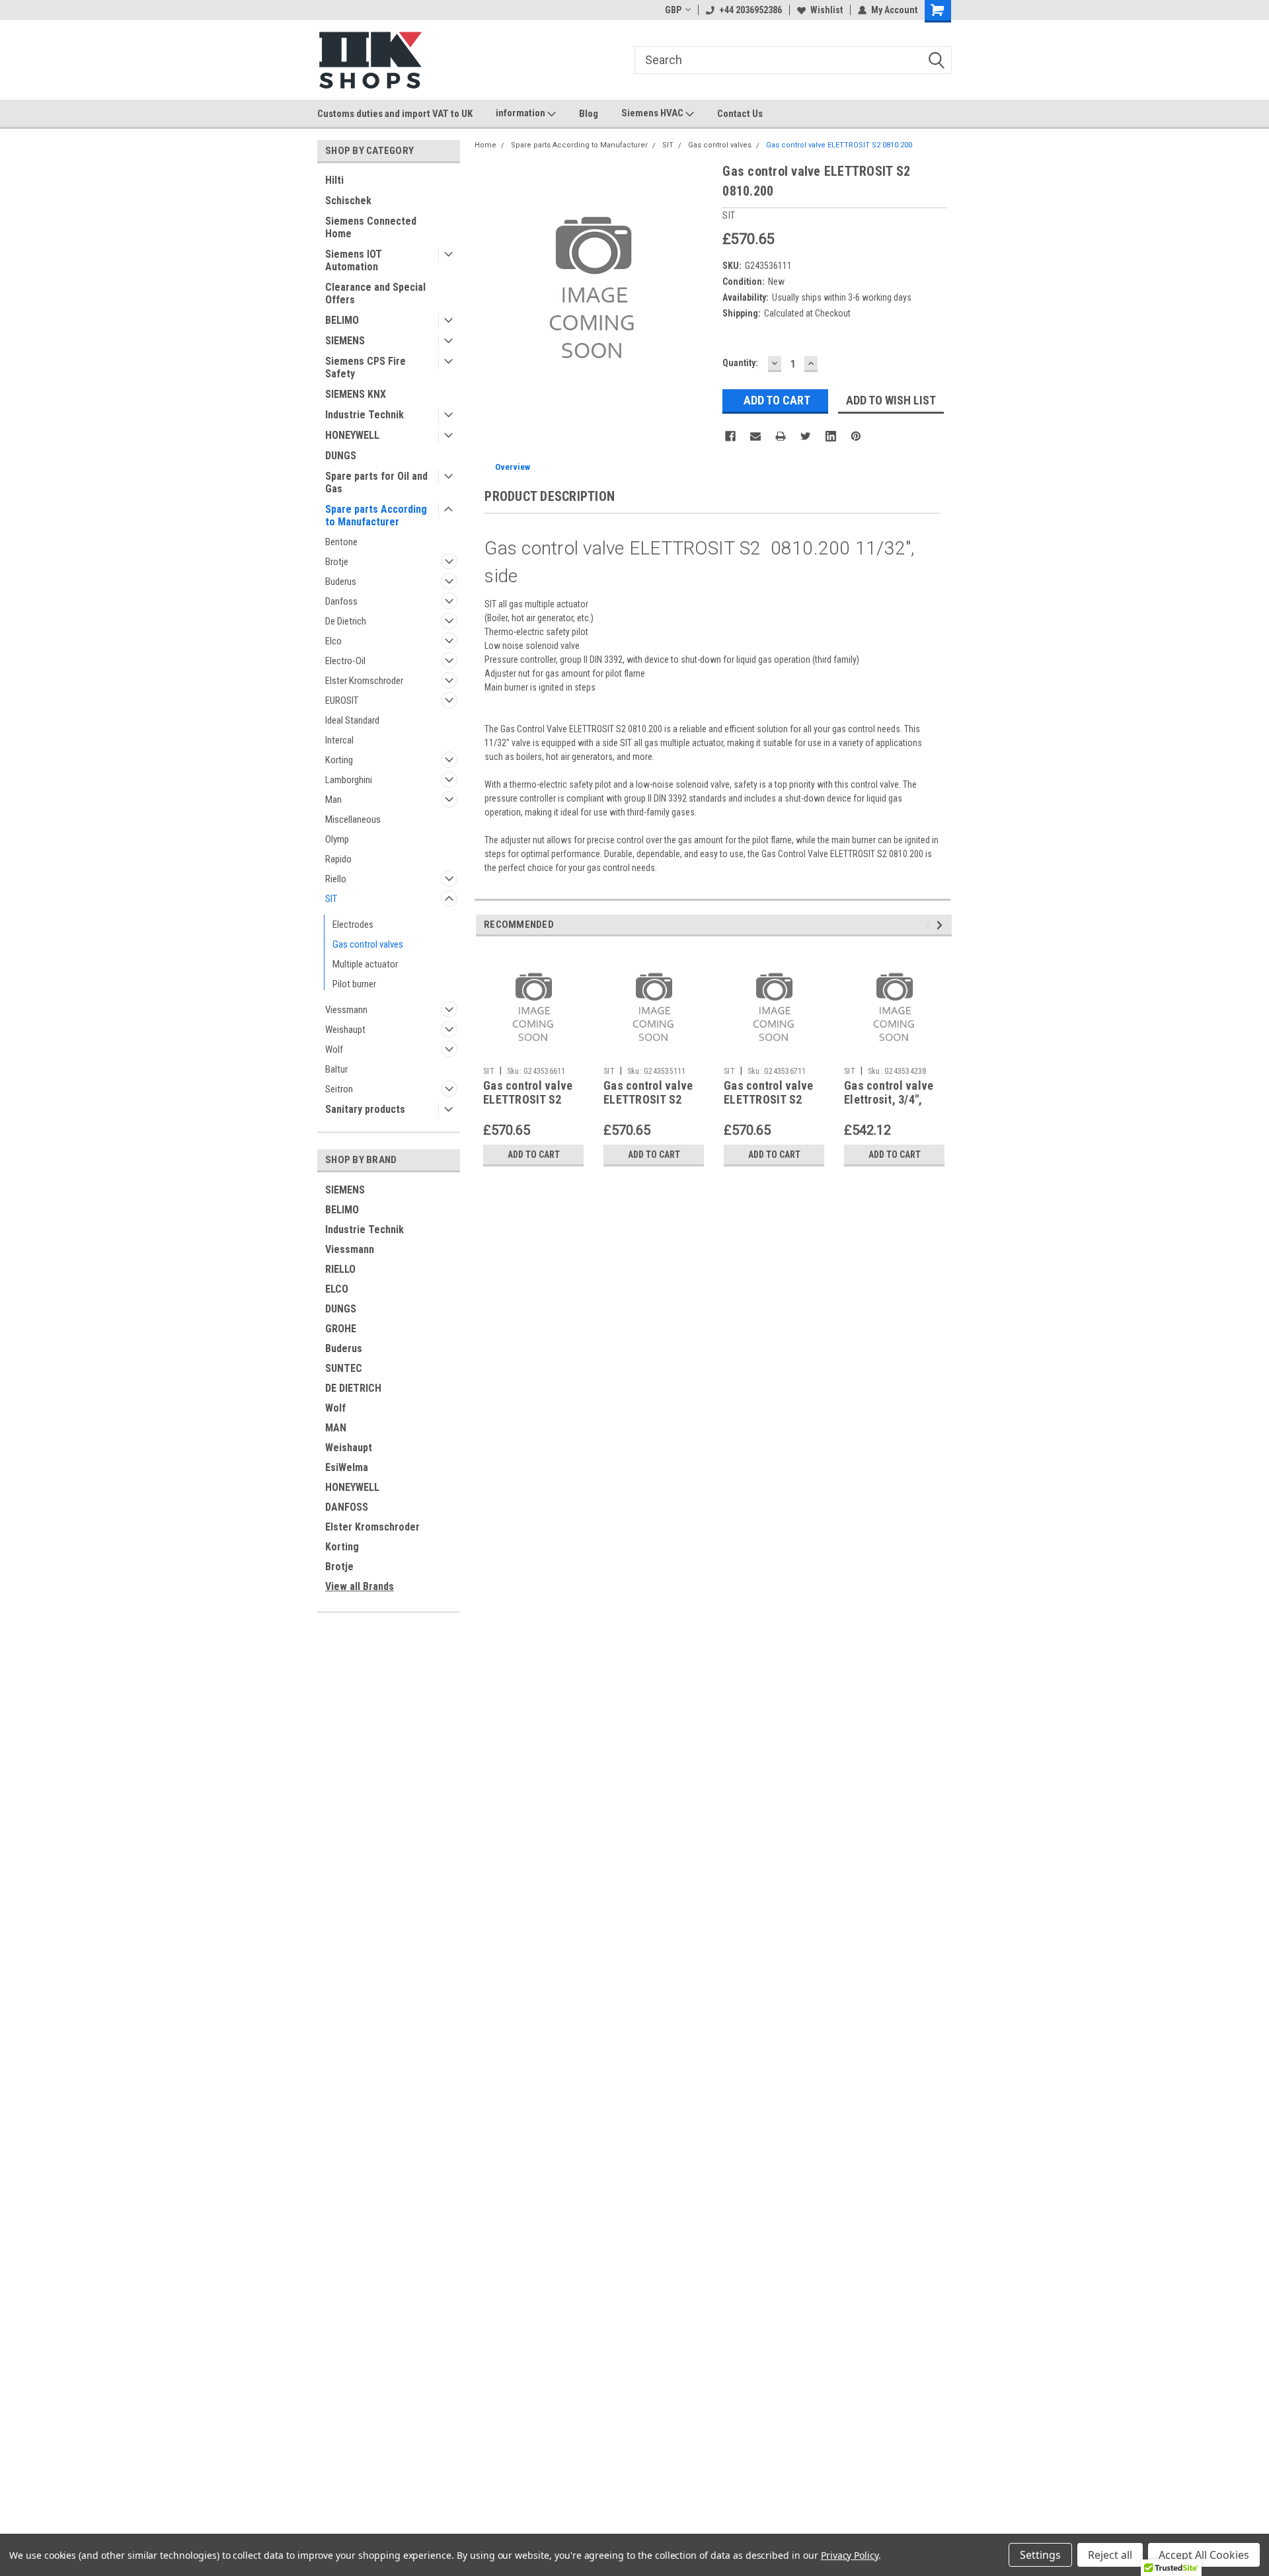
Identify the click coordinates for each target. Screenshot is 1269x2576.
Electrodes (353, 925)
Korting (339, 760)
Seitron (339, 1089)
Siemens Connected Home (371, 227)
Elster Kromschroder (364, 681)
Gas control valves (368, 944)
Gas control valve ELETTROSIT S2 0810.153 (648, 1099)
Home (485, 145)
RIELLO (340, 1269)
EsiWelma (347, 1467)
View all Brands (360, 1586)
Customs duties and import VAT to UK (395, 114)
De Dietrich (346, 621)
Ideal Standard (352, 720)
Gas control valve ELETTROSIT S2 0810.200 (839, 145)
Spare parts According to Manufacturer (376, 515)
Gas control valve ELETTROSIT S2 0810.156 (768, 1099)
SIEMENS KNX (356, 394)
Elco (333, 641)
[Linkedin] (831, 436)
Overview (513, 467)
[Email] (755, 436)
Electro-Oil (345, 661)
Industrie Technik (365, 415)
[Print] (781, 436)
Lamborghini (349, 780)
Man (333, 800)
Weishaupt (345, 1030)
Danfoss (341, 601)
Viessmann (346, 1010)
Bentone (341, 542)
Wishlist (827, 10)
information (521, 113)
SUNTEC (344, 1368)
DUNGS (341, 456)
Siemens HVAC (653, 113)
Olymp (337, 839)
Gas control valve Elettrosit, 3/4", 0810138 (889, 1099)
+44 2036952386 (750, 10)
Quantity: (740, 363)
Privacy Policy (850, 2555)
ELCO (337, 1289)
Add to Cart (534, 1155)
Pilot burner (354, 984)
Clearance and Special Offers (375, 293)
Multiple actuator (365, 964)
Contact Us (740, 114)
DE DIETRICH (353, 1388)
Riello (336, 879)
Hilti (334, 180)
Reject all (1110, 2555)
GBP (673, 10)
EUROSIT (342, 701)
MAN (336, 1428)
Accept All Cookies (1204, 2555)
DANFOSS (347, 1507)
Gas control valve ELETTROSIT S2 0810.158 (528, 1099)
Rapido (338, 859)
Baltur (336, 1069)
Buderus (341, 582)
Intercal (339, 740)
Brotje (337, 562)
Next (942, 925)
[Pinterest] (856, 436)
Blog (589, 114)
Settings (1040, 2555)
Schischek (348, 201)
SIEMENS (345, 341)
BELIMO (342, 320)
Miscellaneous (353, 819)
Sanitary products (365, 1109)
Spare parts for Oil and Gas (376, 482)
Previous (930, 925)
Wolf (334, 1049)
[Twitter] (806, 436)
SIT (331, 899)
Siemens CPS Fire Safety (365, 367)
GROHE (341, 1329)
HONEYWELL (352, 435)
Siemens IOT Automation (354, 260)
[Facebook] (730, 436)
